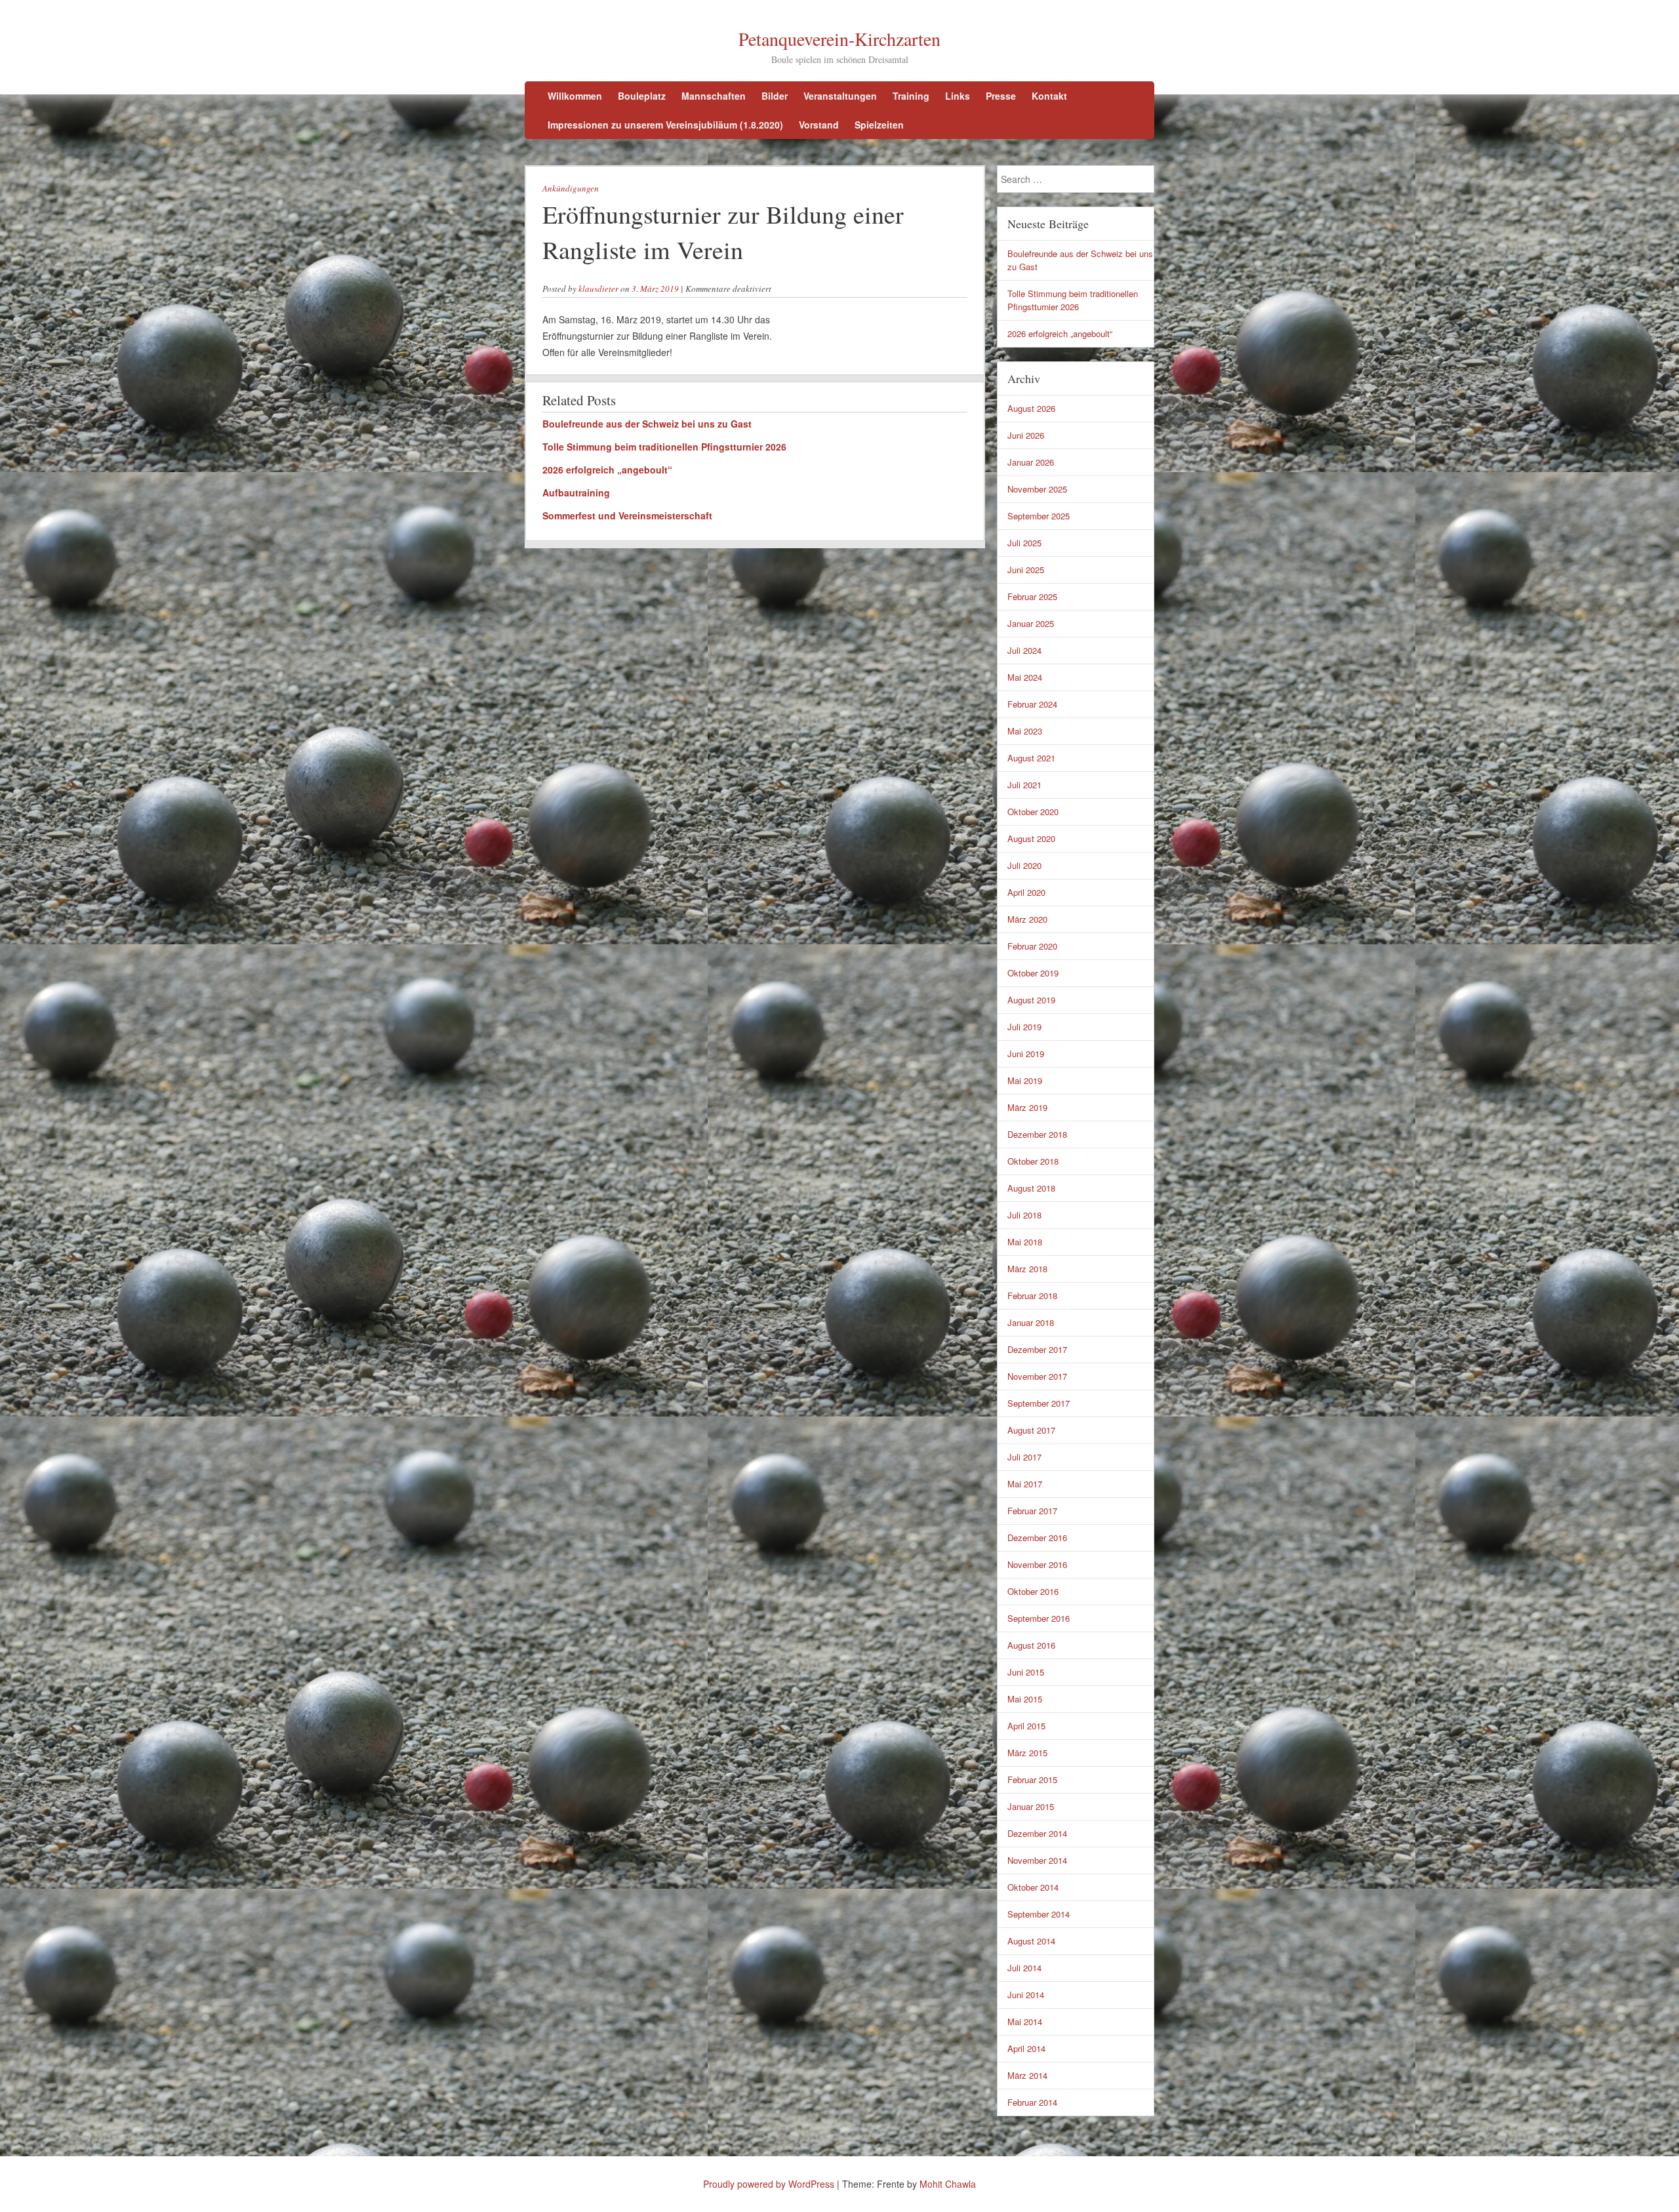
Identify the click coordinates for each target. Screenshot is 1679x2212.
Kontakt (1049, 96)
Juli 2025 (1024, 543)
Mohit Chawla (948, 2184)
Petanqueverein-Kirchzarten (839, 39)
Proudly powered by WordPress (769, 2184)
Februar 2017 (1032, 1511)
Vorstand (819, 125)
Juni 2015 (1026, 1672)
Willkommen (575, 96)
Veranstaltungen (840, 96)
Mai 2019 (1025, 1080)
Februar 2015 (1032, 1780)
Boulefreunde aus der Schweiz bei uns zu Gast (647, 424)
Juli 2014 (1024, 1968)
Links (958, 96)
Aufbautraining (576, 493)
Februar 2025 (1032, 596)
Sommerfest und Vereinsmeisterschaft (627, 515)
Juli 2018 (1024, 1215)
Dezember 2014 (1037, 1833)
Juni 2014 (1026, 1995)
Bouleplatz (642, 96)
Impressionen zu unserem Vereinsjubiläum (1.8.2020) (665, 125)
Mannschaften (714, 96)
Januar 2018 (1031, 1322)
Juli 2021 (1024, 785)
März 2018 (1027, 1269)
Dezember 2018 (1037, 1134)
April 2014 (1026, 2048)
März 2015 (1027, 1753)
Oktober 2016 (1033, 1591)
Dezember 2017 (1037, 1349)
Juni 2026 (1026, 435)
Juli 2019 (1024, 1027)
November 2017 (1037, 1376)
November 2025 (1037, 489)
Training (911, 96)
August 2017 (1031, 1430)
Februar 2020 (1032, 946)
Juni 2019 (1026, 1054)
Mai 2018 (1025, 1242)
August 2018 (1031, 1188)
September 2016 (1039, 1618)
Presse (1001, 96)
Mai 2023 (1025, 731)
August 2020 (1031, 838)
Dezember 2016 (1037, 1538)
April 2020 (1026, 892)
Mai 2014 (1025, 2021)
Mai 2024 (1025, 677)
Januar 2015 (1031, 1806)
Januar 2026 (1031, 462)
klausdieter (598, 289)
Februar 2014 (1032, 2102)
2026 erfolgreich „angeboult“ (607, 470)
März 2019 (1027, 1107)
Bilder (775, 96)
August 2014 (1031, 1941)
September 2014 (1039, 1914)
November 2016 (1037, 1564)
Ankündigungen (571, 188)
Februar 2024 (1032, 704)
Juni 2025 (1026, 570)
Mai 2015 (1025, 1699)
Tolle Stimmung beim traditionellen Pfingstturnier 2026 (664, 447)
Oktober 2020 (1033, 812)
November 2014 (1037, 1860)
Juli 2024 (1024, 650)
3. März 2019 (655, 289)
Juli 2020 (1024, 865)
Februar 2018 (1032, 1296)
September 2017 (1039, 1403)
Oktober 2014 (1033, 1887)
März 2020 (1027, 919)
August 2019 (1031, 1000)
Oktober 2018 (1033, 1161)
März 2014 (1027, 2075)
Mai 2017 (1025, 1484)
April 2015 (1026, 1726)
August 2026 (1031, 408)
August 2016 (1031, 1645)
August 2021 (1031, 758)
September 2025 (1039, 516)
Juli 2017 (1024, 1457)
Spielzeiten (879, 125)
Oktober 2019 (1033, 973)
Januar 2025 (1031, 623)
